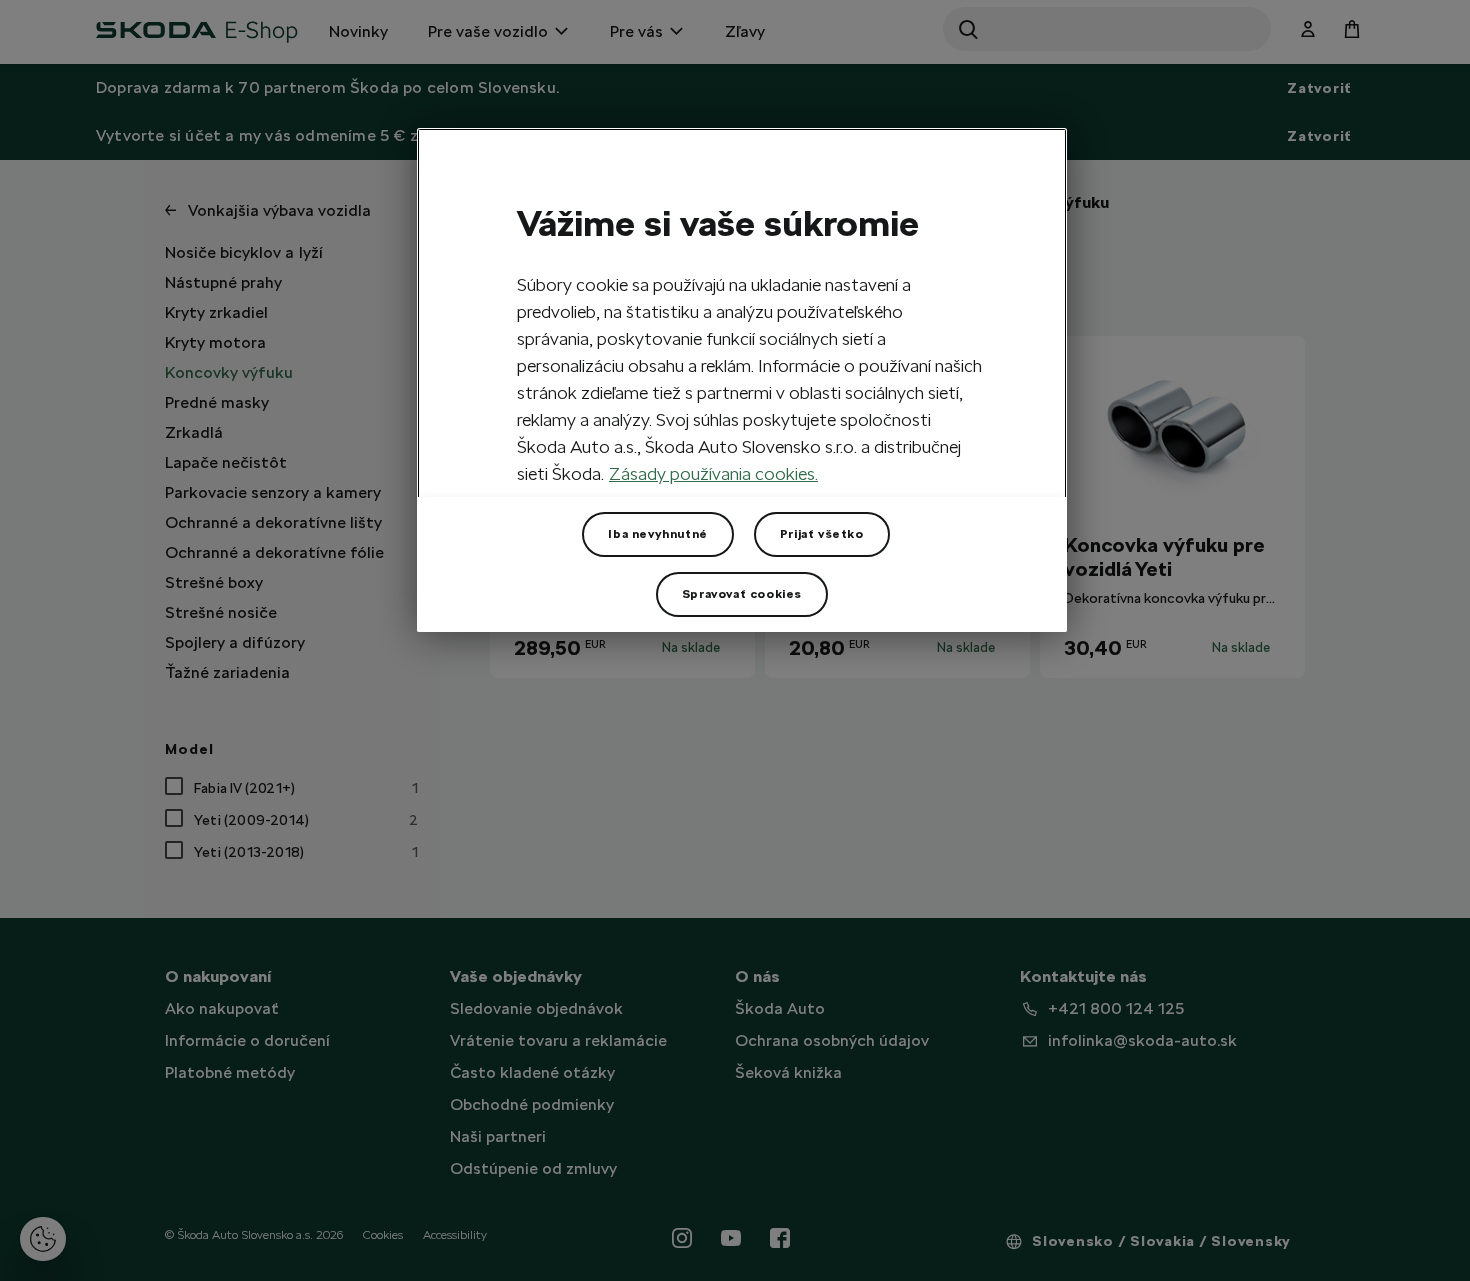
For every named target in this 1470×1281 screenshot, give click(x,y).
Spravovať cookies (742, 594)
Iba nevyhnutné (657, 534)
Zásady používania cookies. (713, 473)
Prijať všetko (822, 534)
